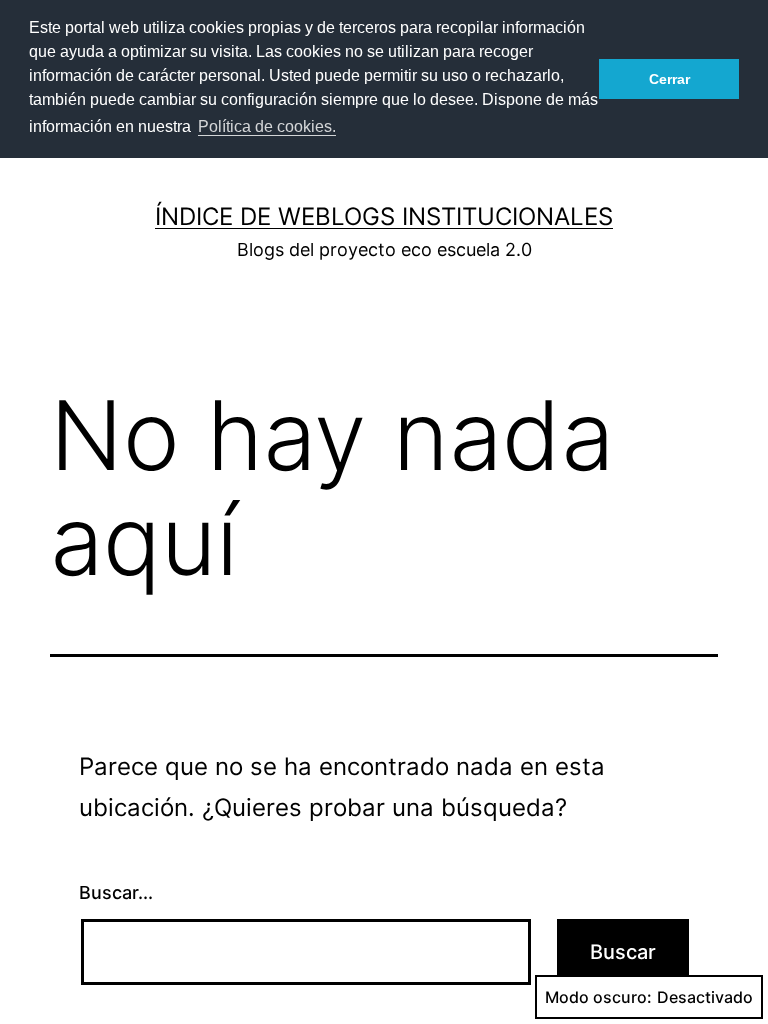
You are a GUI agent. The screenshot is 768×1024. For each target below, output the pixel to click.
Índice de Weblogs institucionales (384, 216)
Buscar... (116, 892)
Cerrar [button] (669, 79)
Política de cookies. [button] (267, 126)
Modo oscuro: (598, 997)
